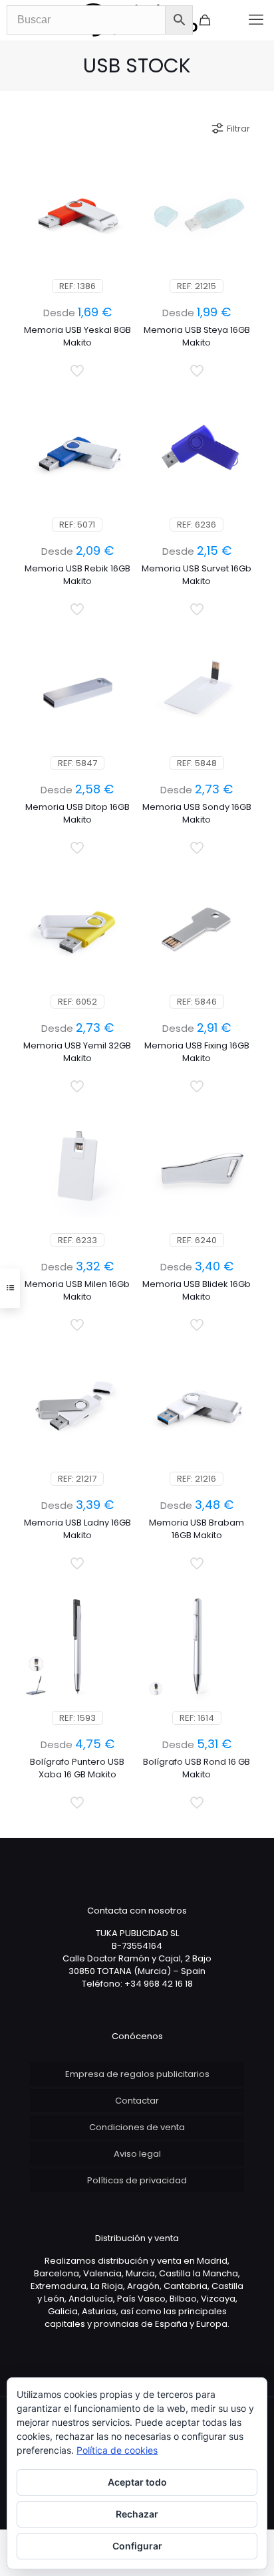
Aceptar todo (137, 2482)
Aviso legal (137, 2154)
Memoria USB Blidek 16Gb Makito (197, 1290)
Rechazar (137, 2514)
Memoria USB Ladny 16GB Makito (77, 1529)
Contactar (137, 2101)
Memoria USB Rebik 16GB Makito (77, 575)
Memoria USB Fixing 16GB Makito (197, 1052)
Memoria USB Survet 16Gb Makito (197, 575)
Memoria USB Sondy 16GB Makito (197, 813)
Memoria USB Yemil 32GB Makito (77, 1052)
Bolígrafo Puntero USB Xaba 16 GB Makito (77, 1768)
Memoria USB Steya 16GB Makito (197, 336)
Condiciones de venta (137, 2127)
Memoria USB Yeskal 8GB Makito (77, 336)
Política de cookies (117, 2450)
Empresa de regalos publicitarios (137, 2074)
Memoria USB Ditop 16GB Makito (77, 813)
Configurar (137, 2546)
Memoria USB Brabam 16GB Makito (197, 1529)
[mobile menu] (256, 20)
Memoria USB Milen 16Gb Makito (77, 1290)
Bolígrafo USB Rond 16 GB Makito (197, 1768)
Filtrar (238, 129)
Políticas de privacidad (137, 2180)
